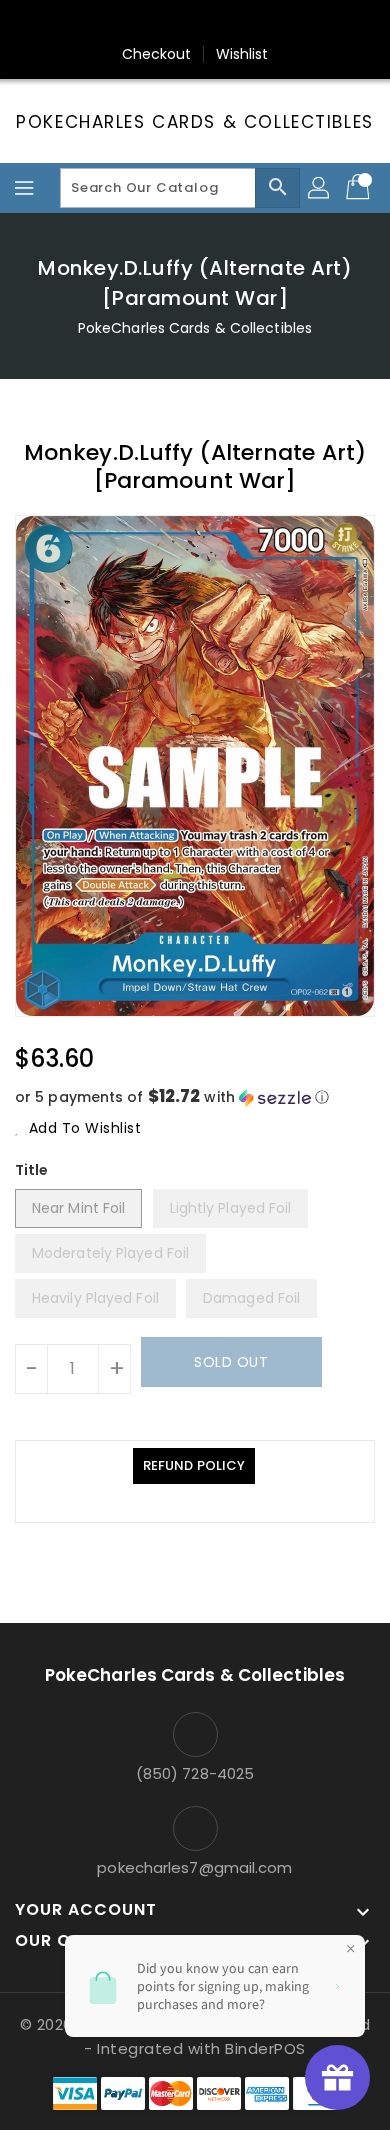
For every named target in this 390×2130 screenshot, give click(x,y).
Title (32, 1170)
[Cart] (360, 188)
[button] (195, 1097)
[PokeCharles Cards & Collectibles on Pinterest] (176, 23)
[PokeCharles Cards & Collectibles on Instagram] (214, 23)
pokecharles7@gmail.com (194, 1867)
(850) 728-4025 (195, 1773)
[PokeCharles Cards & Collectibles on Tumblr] (252, 23)
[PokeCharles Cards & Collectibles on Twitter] (138, 23)
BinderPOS (265, 2048)
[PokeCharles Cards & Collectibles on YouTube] (290, 23)
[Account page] (320, 188)
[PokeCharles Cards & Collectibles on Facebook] (100, 23)
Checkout (157, 54)
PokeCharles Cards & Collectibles (194, 122)
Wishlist (242, 54)
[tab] (194, 1466)
